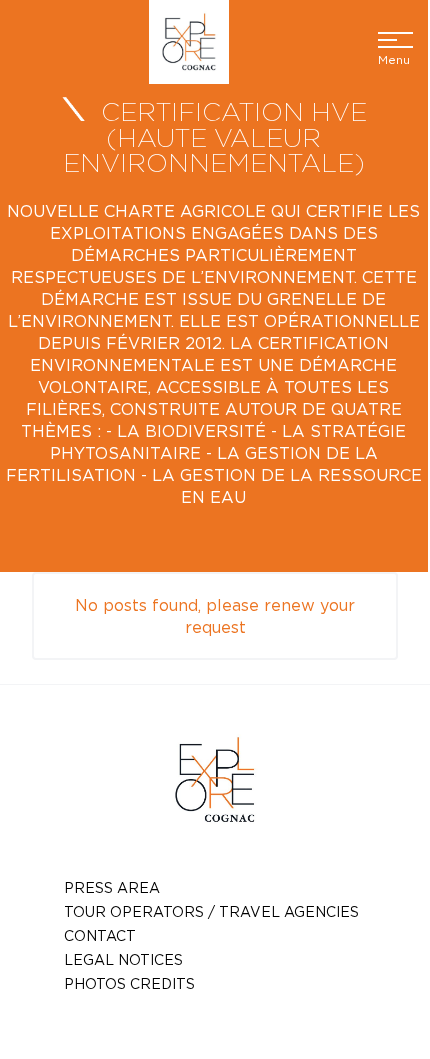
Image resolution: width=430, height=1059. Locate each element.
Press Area (112, 887)
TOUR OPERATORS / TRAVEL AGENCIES (211, 911)
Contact (100, 935)
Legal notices (123, 959)
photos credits (129, 983)
